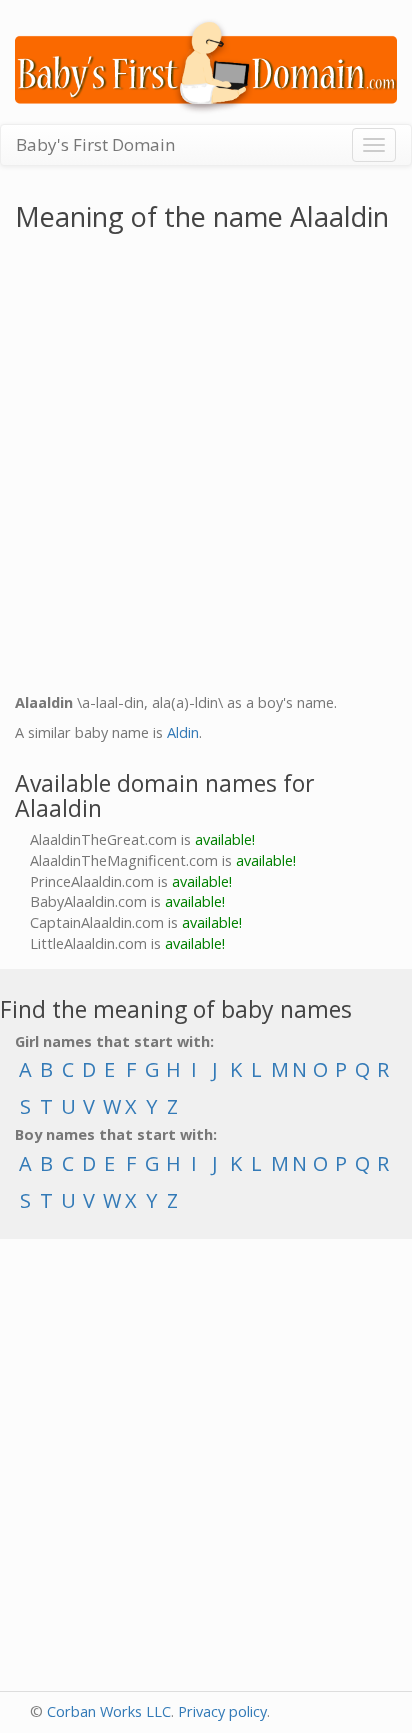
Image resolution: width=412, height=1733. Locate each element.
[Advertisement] (206, 467)
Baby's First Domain (95, 144)
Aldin (183, 732)
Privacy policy (222, 1711)
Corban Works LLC (109, 1711)
